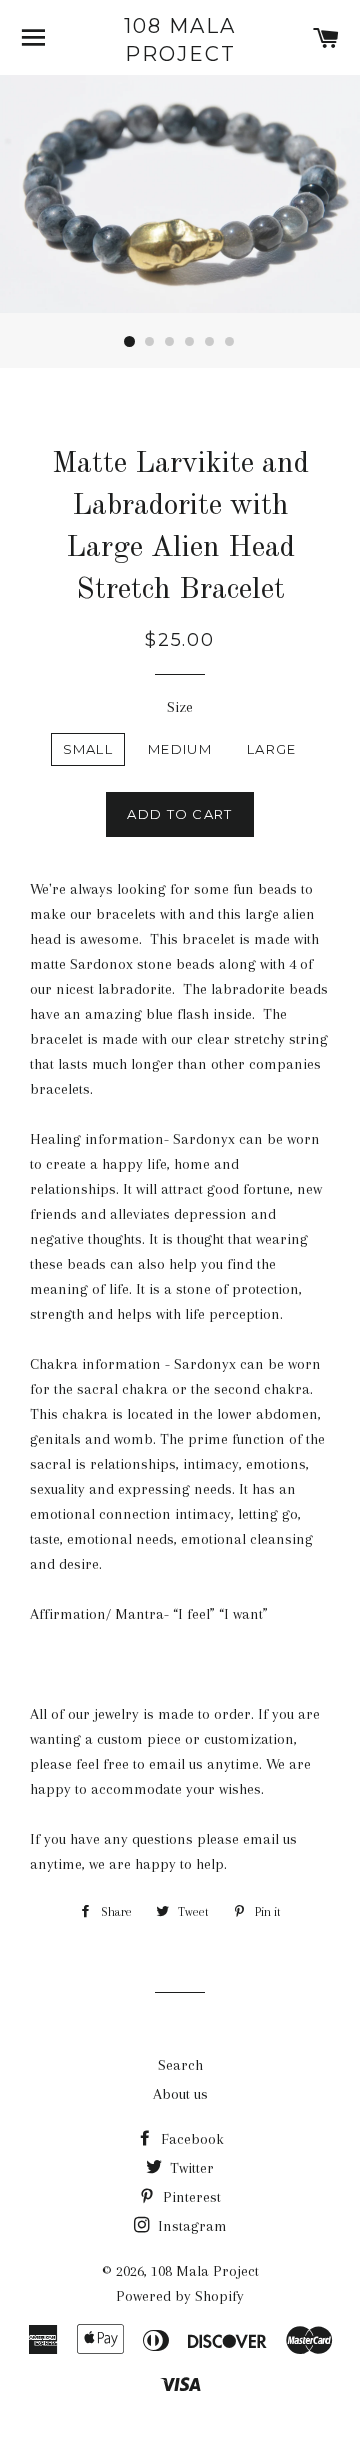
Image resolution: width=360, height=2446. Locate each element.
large (272, 749)
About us (180, 2094)
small (88, 749)
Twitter (190, 2168)
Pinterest (190, 2197)
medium (180, 749)
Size (180, 707)
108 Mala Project (180, 40)
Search (180, 2065)
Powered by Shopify (180, 2296)
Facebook (190, 2139)
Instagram (190, 2226)
